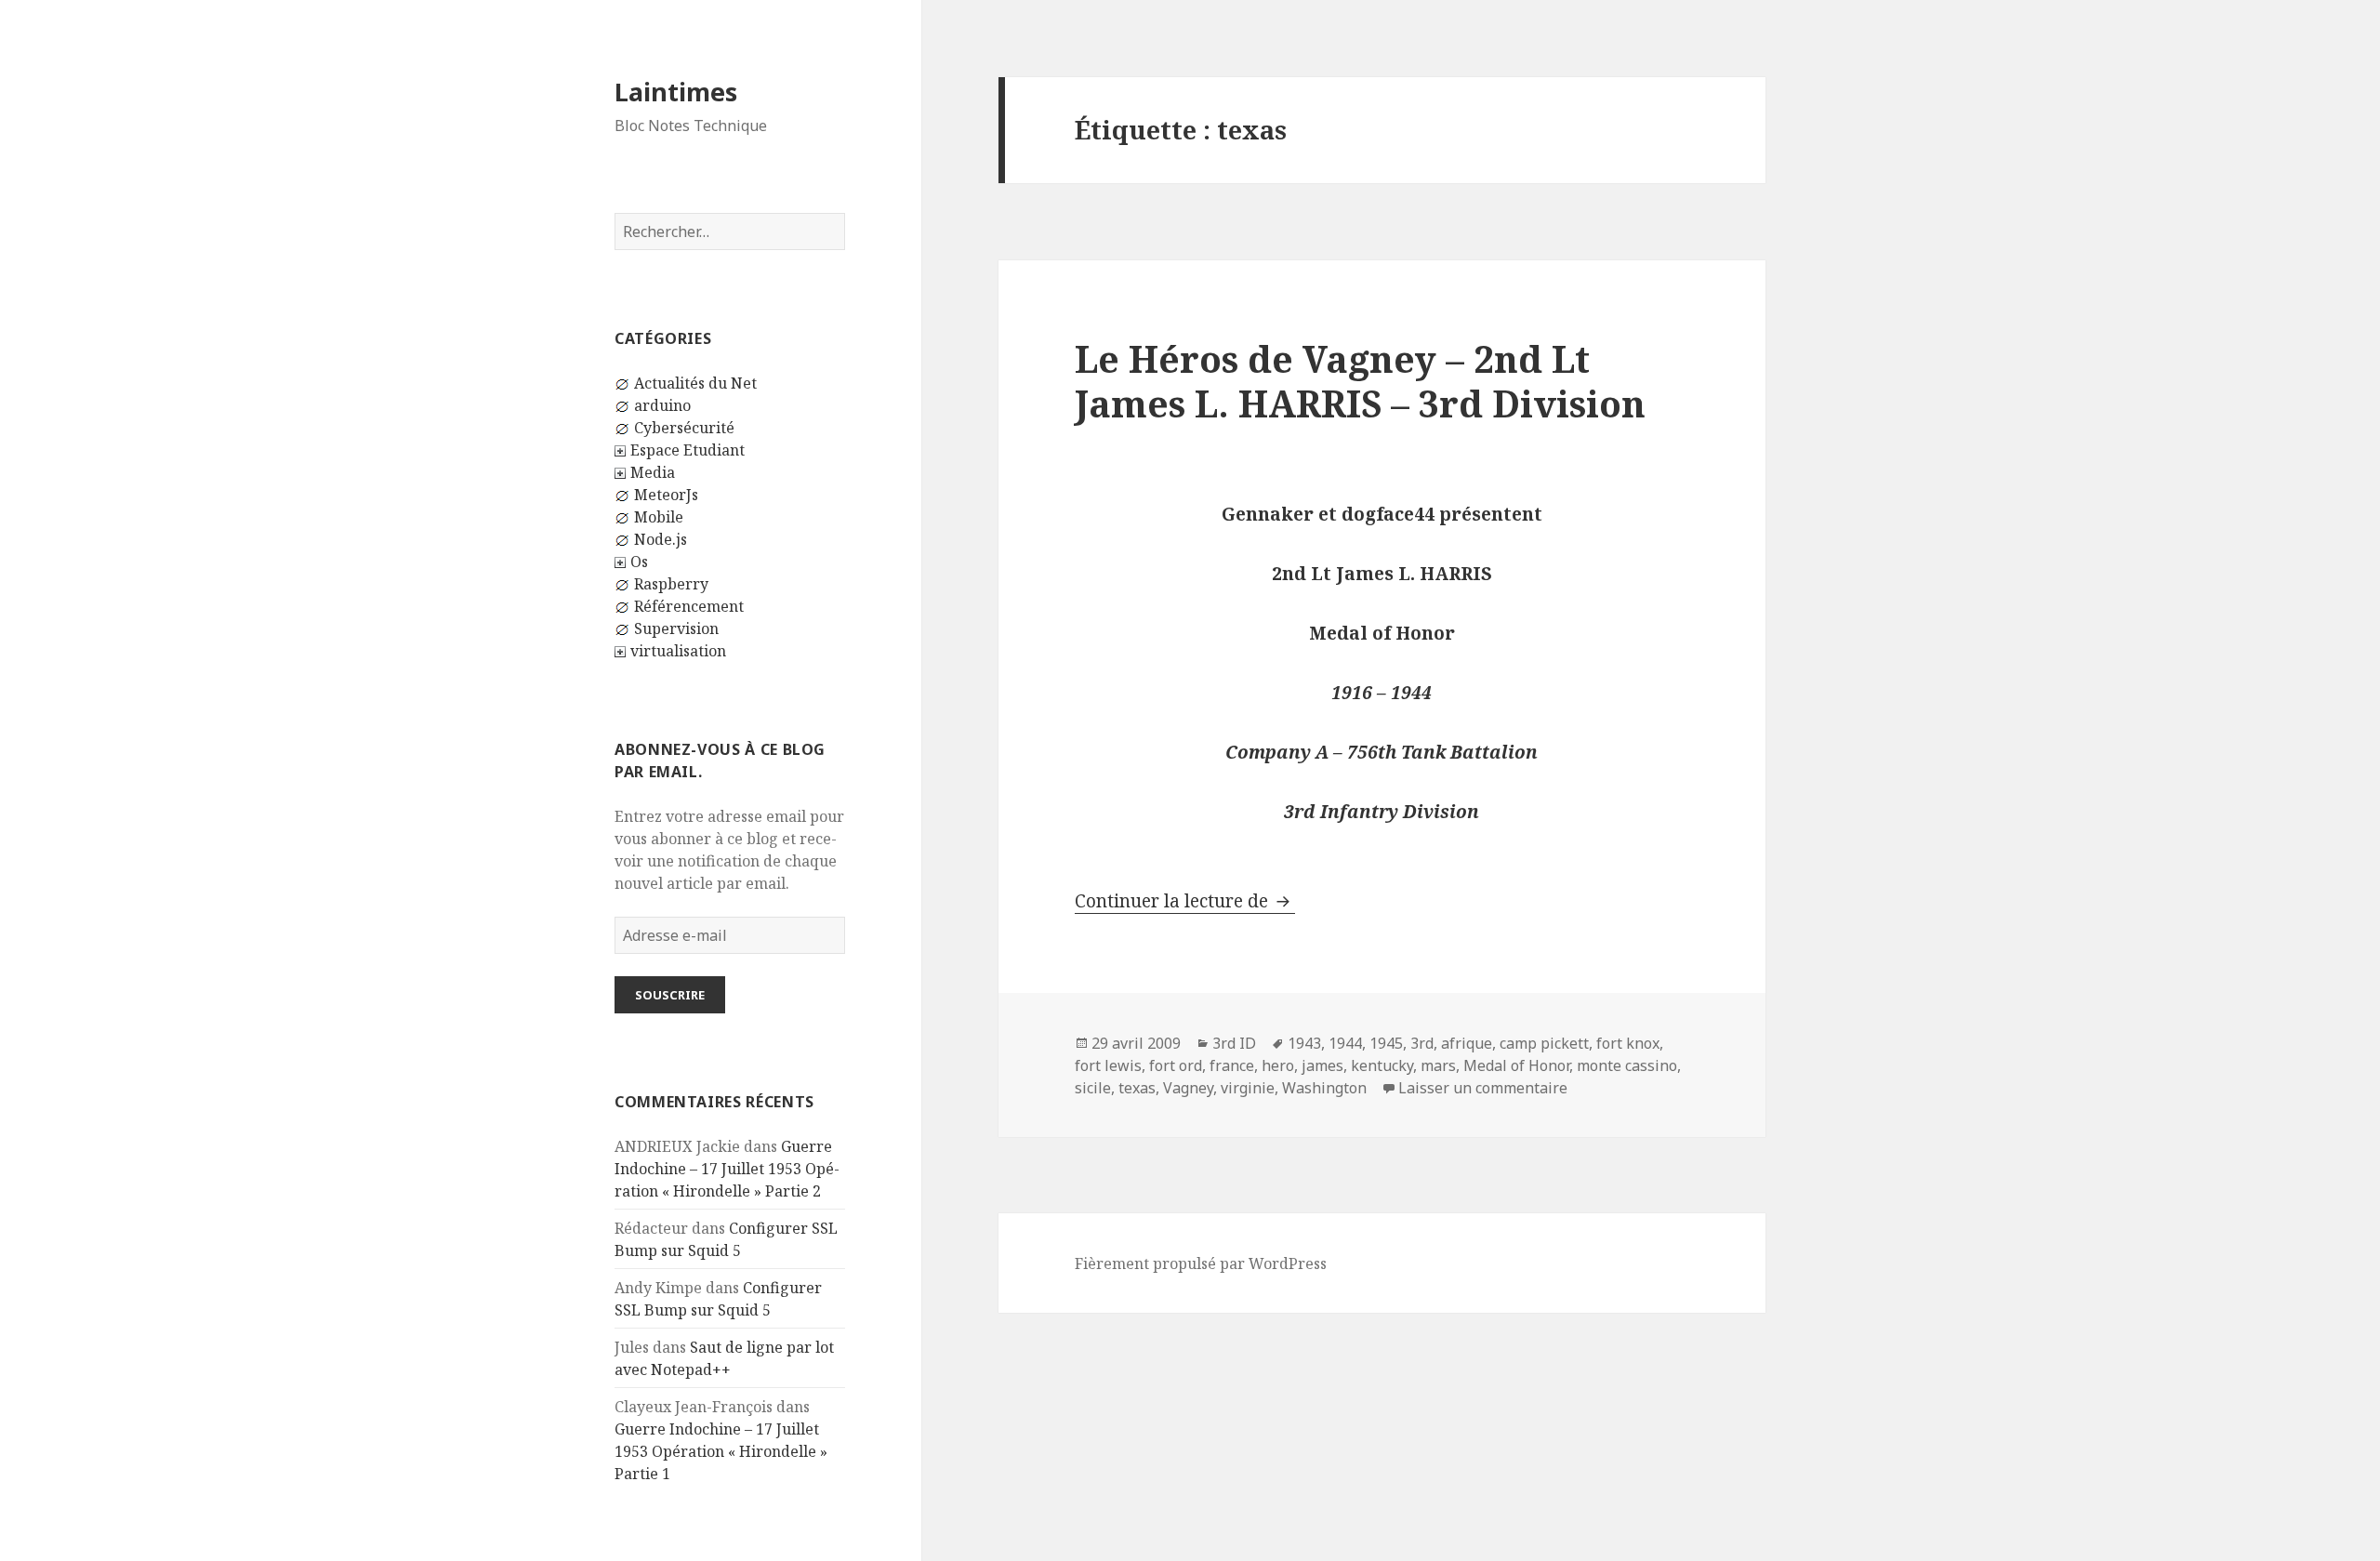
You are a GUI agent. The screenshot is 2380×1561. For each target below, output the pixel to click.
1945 (1386, 1043)
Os (639, 562)
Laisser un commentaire (1483, 1088)
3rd (1422, 1043)
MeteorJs (666, 495)
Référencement (689, 606)
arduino (662, 405)
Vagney (1188, 1088)
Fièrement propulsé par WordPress (1201, 1263)
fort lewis (1108, 1065)
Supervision (676, 628)
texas (1137, 1088)
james (1322, 1065)
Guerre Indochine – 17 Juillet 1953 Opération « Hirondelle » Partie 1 (721, 1451)
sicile (1093, 1088)
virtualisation (678, 651)
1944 (1345, 1043)
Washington (1324, 1088)
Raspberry (671, 584)
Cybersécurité (684, 428)
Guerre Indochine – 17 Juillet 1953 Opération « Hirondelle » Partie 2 (727, 1169)
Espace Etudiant (688, 450)
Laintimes (676, 92)
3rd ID (1234, 1043)
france (1232, 1065)
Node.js (661, 539)
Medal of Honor (1516, 1065)
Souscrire (670, 995)
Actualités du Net (695, 383)
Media (653, 472)
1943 (1304, 1043)
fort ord (1176, 1065)
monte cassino (1627, 1065)
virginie (1248, 1088)
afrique (1467, 1043)
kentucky (1382, 1065)
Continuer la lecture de (1185, 901)
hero (1278, 1065)
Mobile (659, 517)
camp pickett (1544, 1043)
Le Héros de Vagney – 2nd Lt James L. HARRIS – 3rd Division (1360, 381)
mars (1438, 1065)
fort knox (1628, 1043)
